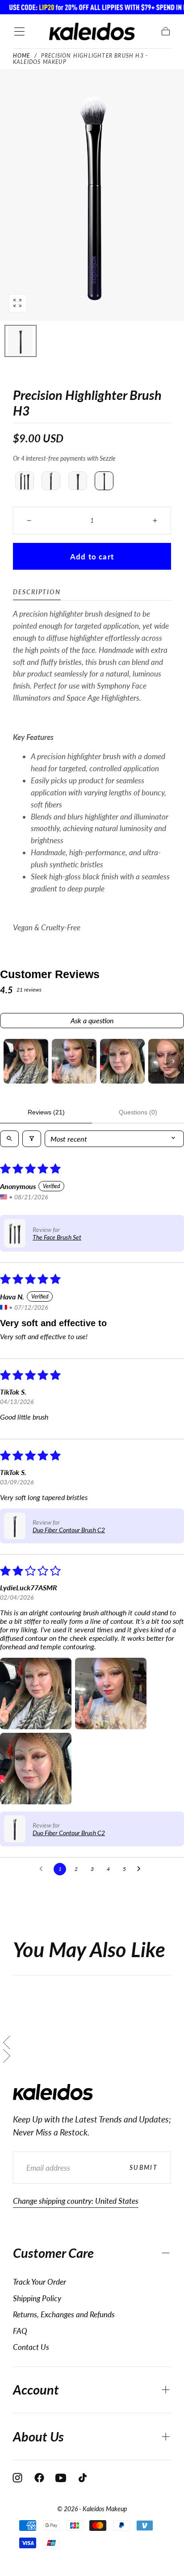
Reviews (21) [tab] (46, 1112)
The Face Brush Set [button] (57, 1237)
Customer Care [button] (53, 2253)
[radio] (25, 481)
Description (37, 592)
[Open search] (9, 1139)
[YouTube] (61, 2478)
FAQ (20, 2331)
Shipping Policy (37, 2298)
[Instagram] (17, 2478)
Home (22, 56)
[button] (19, 32)
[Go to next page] (141, 1869)
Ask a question (92, 1020)
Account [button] (36, 2390)
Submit (144, 2167)
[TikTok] (83, 2478)
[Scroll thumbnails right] (173, 1061)
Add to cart (92, 557)
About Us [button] (38, 2437)
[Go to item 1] (26, 1061)
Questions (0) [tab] (138, 1112)
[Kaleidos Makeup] (53, 2092)
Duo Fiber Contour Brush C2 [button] (69, 1530)
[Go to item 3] (122, 1061)
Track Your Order (40, 2282)
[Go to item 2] (74, 1061)
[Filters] (32, 1139)
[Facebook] (39, 2478)
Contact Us (31, 2347)
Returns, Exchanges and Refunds (64, 2314)
